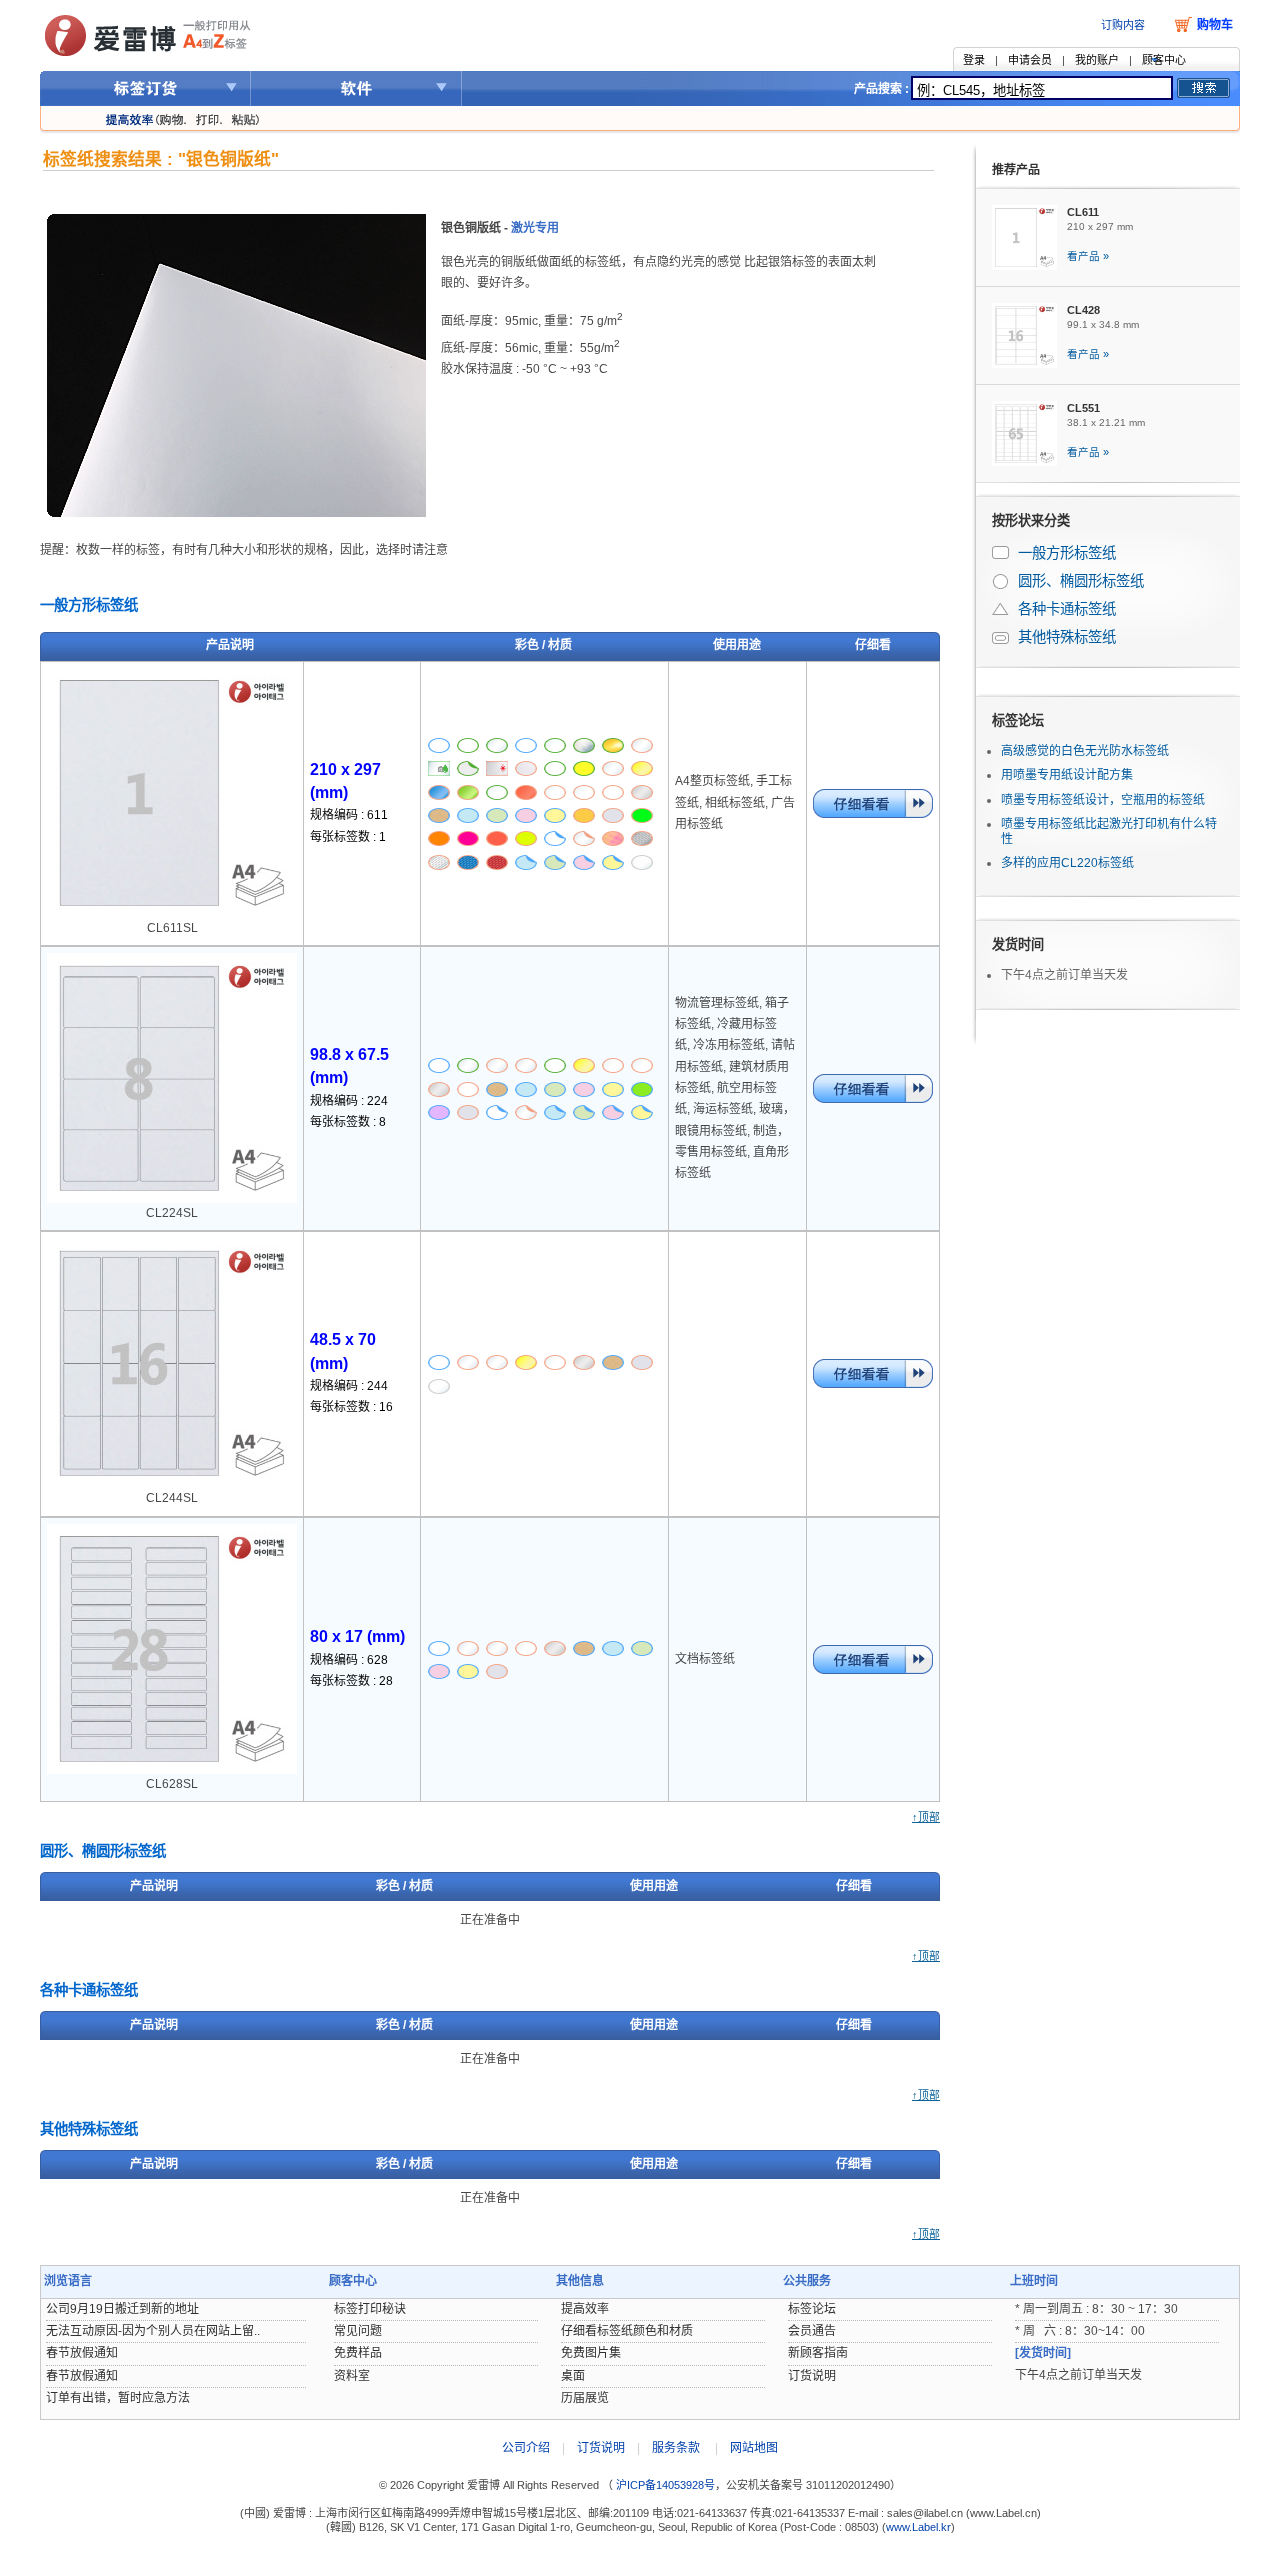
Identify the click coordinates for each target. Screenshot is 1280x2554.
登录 (974, 60)
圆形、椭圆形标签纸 (1002, 581)
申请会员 (1030, 60)
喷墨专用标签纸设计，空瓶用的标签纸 (1103, 800)
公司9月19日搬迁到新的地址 (122, 2309)
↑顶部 (926, 1817)
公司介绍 (526, 2448)
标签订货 (145, 88)
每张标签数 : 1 (348, 837)
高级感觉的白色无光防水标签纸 (1085, 751)
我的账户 (1097, 60)
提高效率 (585, 2309)
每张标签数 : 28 (351, 1681)
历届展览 (585, 2398)
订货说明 (812, 2376)
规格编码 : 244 (349, 1386)
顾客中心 (1164, 60)
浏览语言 (68, 2281)
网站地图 (754, 2448)
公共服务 (807, 2281)
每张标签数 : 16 (351, 1407)
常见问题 (358, 2331)
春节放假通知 (82, 2353)
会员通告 (812, 2331)
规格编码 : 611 (349, 815)
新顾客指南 (818, 2353)
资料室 (352, 2376)
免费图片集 (591, 2353)
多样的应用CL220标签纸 (1067, 863)
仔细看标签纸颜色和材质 (627, 2331)
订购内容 (1123, 25)
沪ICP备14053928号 (664, 2485)
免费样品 (358, 2353)
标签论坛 (1018, 720)
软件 (356, 88)
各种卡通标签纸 (1002, 609)
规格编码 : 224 (349, 1101)
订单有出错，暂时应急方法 (118, 2398)
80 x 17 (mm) (357, 1636)
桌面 (573, 2376)
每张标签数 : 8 (348, 1122)
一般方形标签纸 (1002, 553)
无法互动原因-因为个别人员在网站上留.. (153, 2331)
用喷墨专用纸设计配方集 (1067, 775)
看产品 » (1088, 256)
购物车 (1215, 25)
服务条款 (676, 2448)
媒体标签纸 (1002, 637)
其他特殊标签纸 (1067, 637)
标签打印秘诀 (370, 2309)
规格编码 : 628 (349, 1660)
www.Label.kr (918, 2527)
